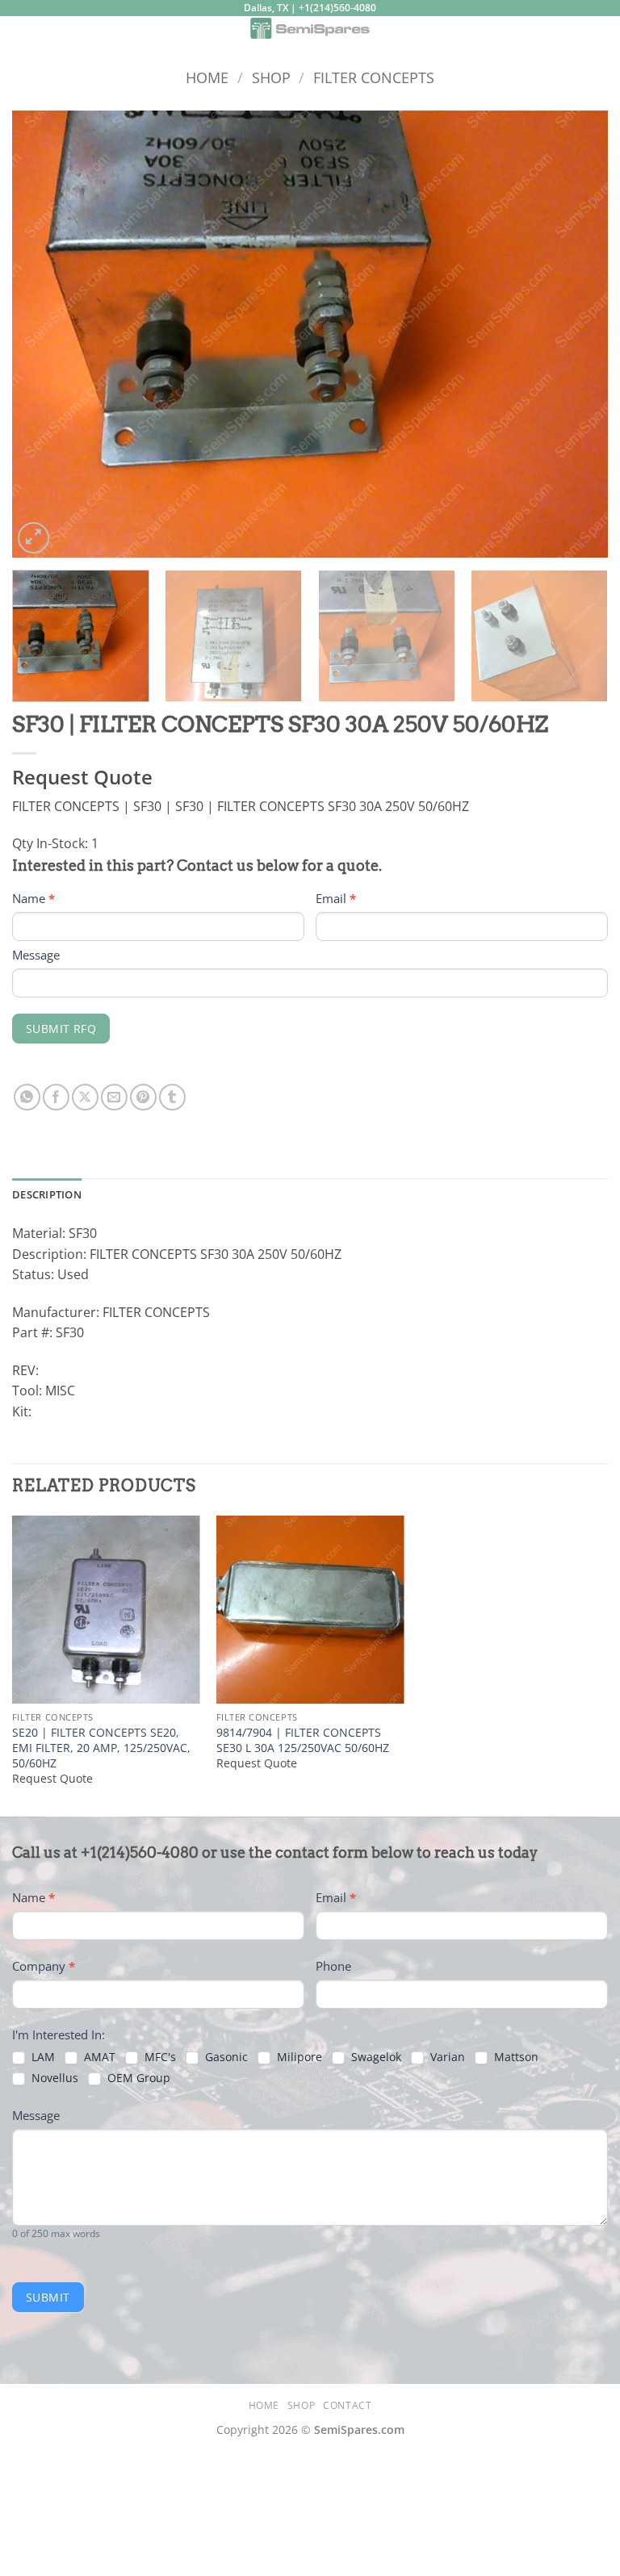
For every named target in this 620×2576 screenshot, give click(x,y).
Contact (347, 2405)
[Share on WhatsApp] (27, 1097)
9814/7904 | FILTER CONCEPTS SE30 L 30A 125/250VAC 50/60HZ (303, 1740)
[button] (22, 36)
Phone (333, 1966)
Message (36, 955)
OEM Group (137, 2078)
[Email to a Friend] (114, 1097)
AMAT (98, 2057)
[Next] (576, 334)
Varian (446, 2057)
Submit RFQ (61, 1029)
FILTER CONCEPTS (374, 77)
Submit (48, 2297)
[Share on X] (85, 1097)
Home (207, 77)
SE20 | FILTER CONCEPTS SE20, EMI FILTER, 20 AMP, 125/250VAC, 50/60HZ (101, 1748)
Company (44, 1966)
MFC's (159, 2057)
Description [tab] (47, 1194)
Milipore (298, 2057)
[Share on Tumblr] (172, 1097)
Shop (271, 77)
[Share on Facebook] (56, 1097)
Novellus (53, 2078)
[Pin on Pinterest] (143, 1097)
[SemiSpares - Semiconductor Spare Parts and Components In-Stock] (310, 28)
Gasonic (225, 2057)
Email (336, 898)
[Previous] (44, 334)
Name (34, 898)
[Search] (602, 31)
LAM (42, 2057)
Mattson (515, 2057)
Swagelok (375, 2057)
